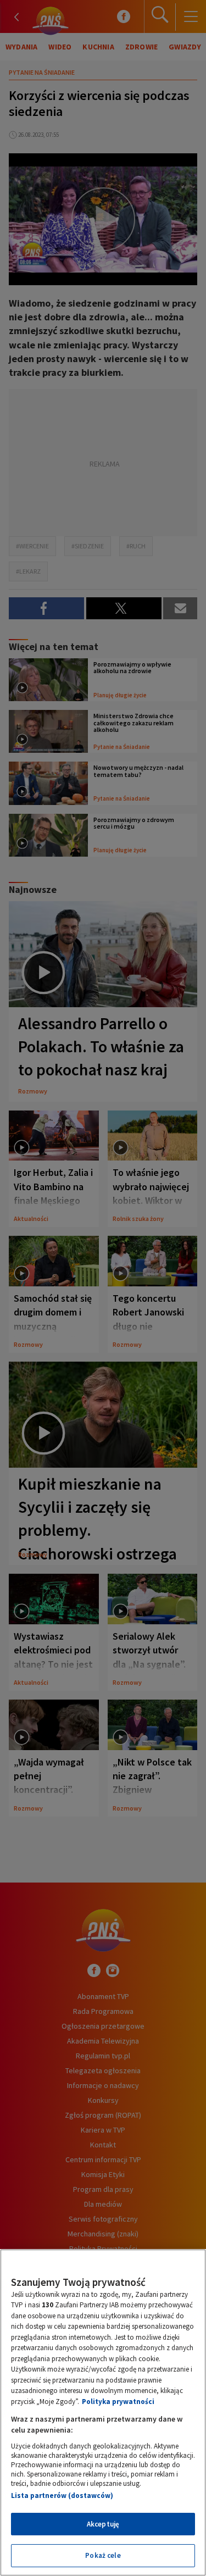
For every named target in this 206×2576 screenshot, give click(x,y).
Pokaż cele (103, 2555)
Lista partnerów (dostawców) (62, 2495)
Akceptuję (103, 2524)
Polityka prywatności (118, 2402)
